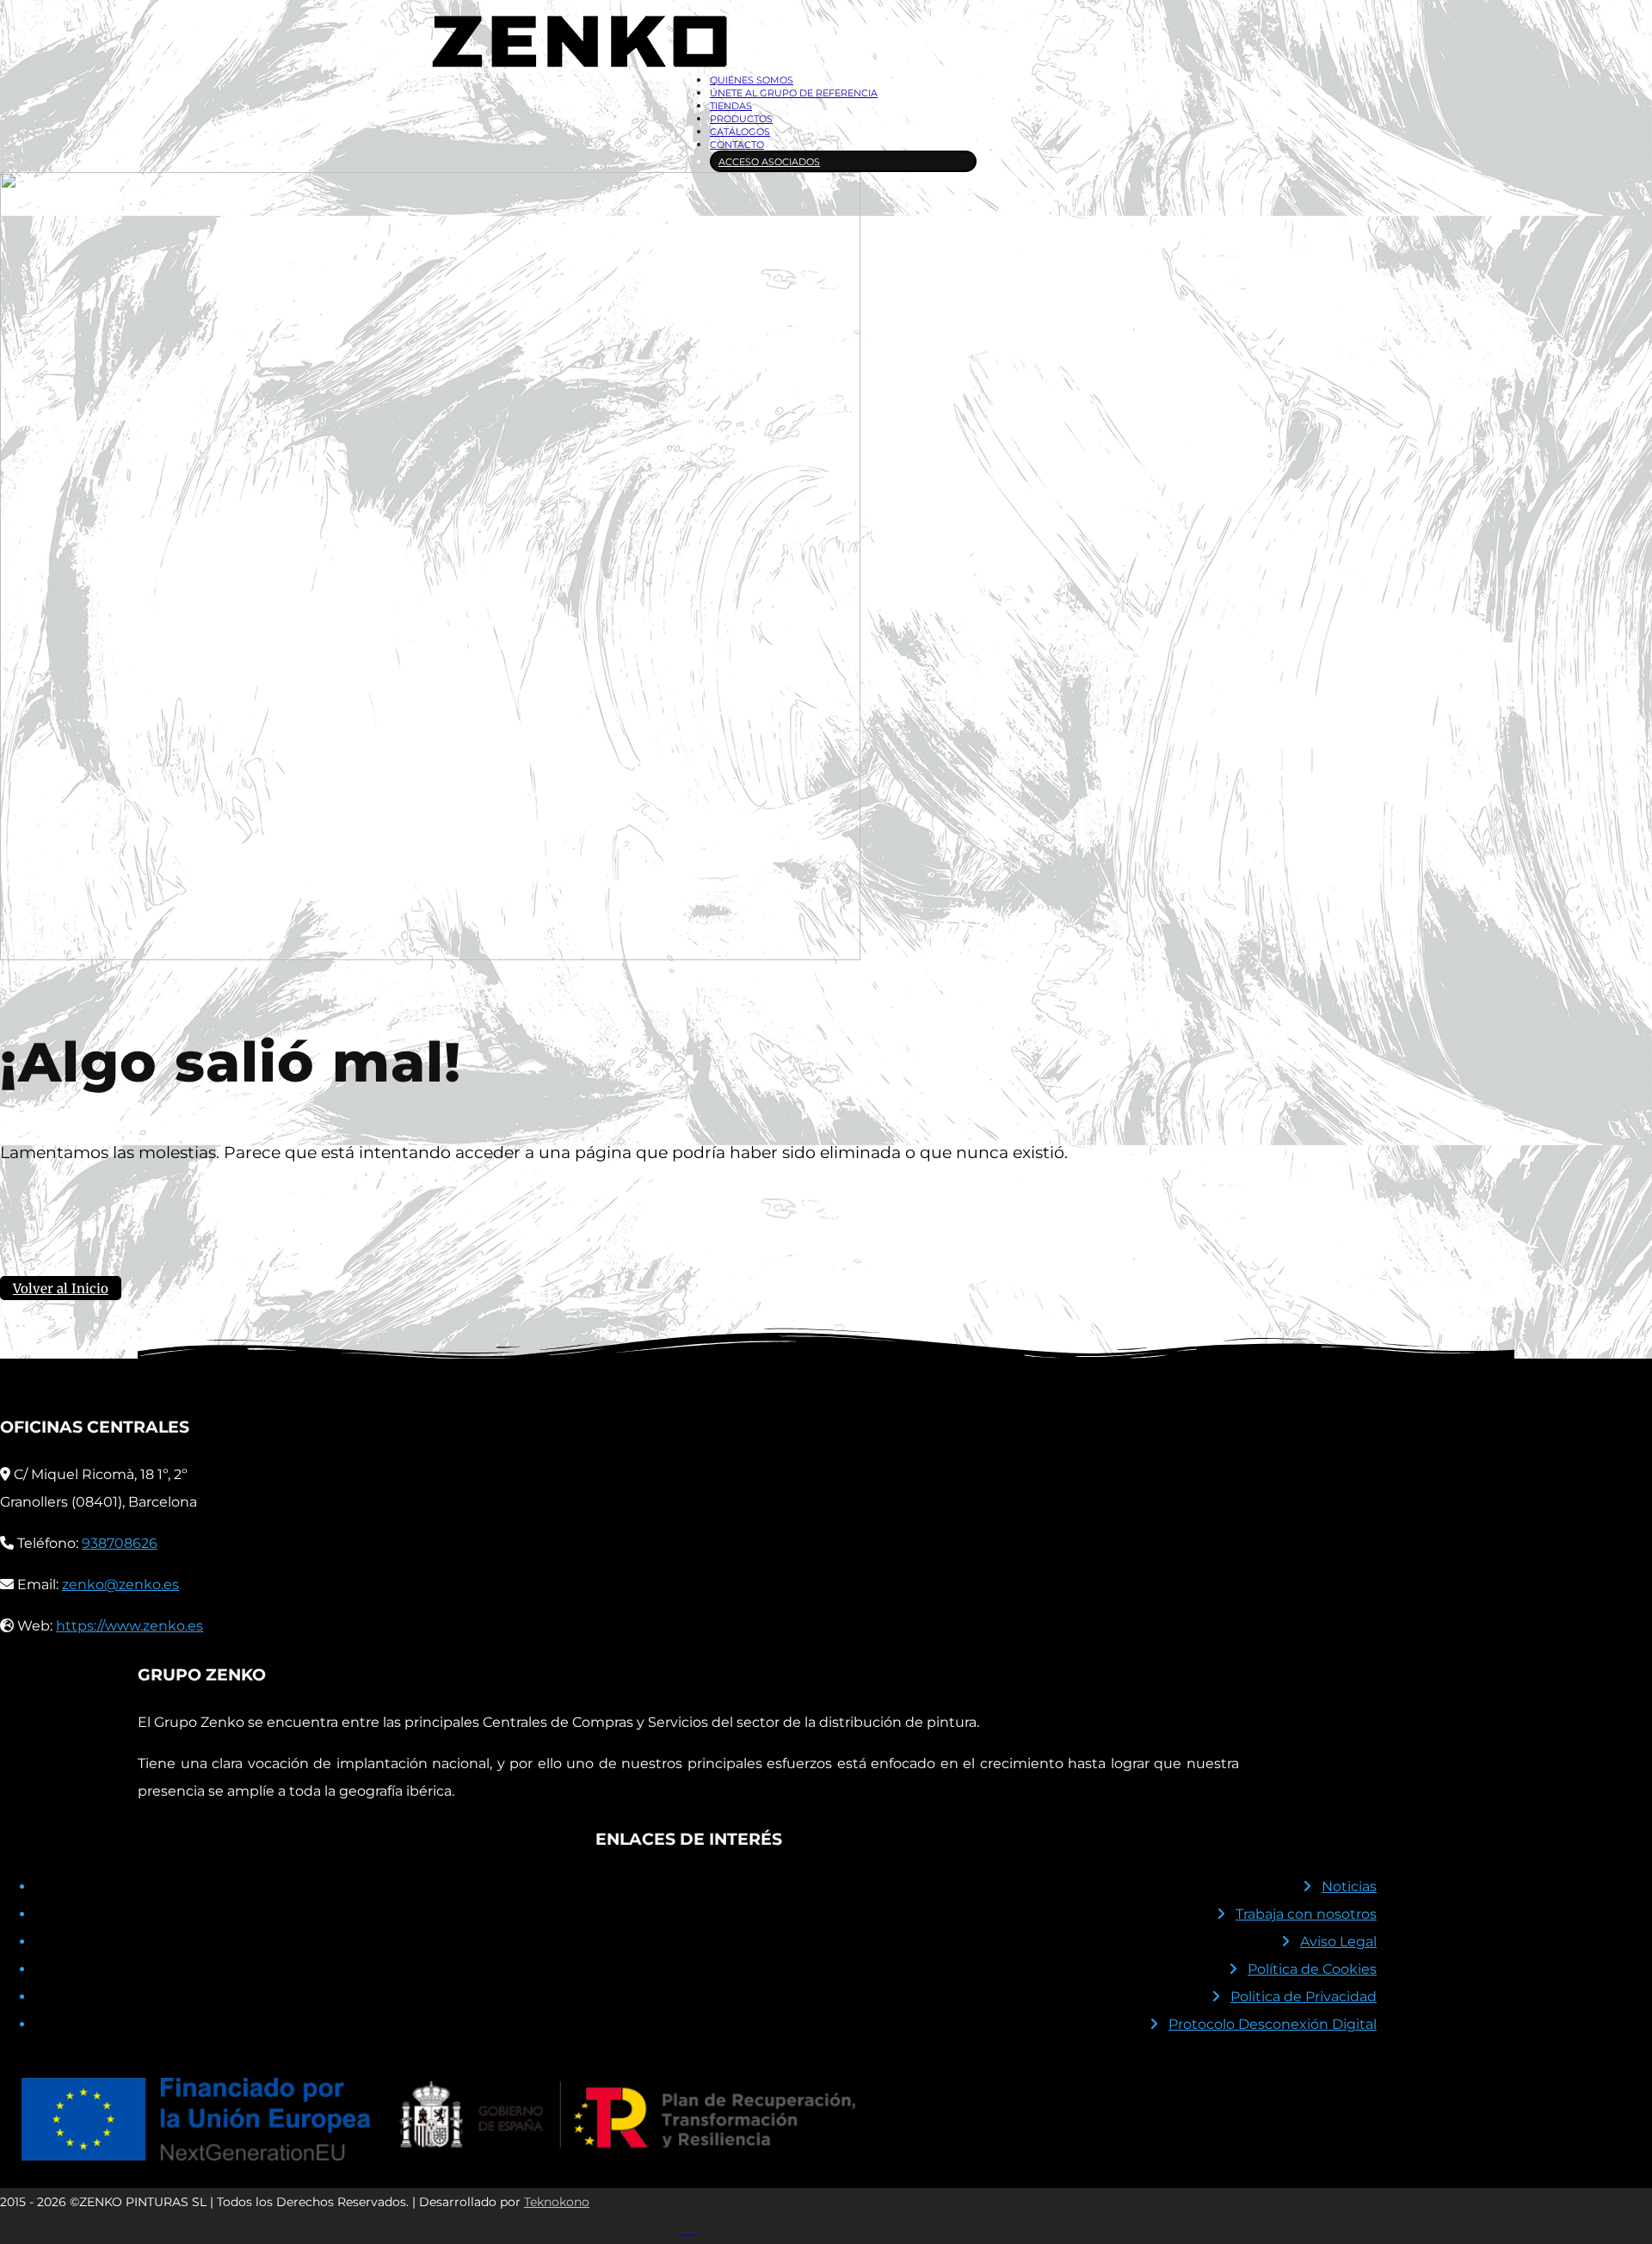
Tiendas (731, 106)
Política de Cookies (1312, 1969)
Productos (741, 119)
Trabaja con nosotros (1306, 1914)
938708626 (120, 1543)
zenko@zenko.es (120, 1584)
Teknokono (557, 2202)
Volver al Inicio (61, 1288)
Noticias (1349, 1886)
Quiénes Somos (752, 80)
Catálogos (740, 132)
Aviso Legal (1338, 1942)
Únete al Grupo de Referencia (794, 93)
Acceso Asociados (769, 162)
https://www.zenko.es (129, 1626)
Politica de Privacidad (1304, 1997)
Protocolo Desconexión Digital (1273, 2024)
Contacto (737, 145)
